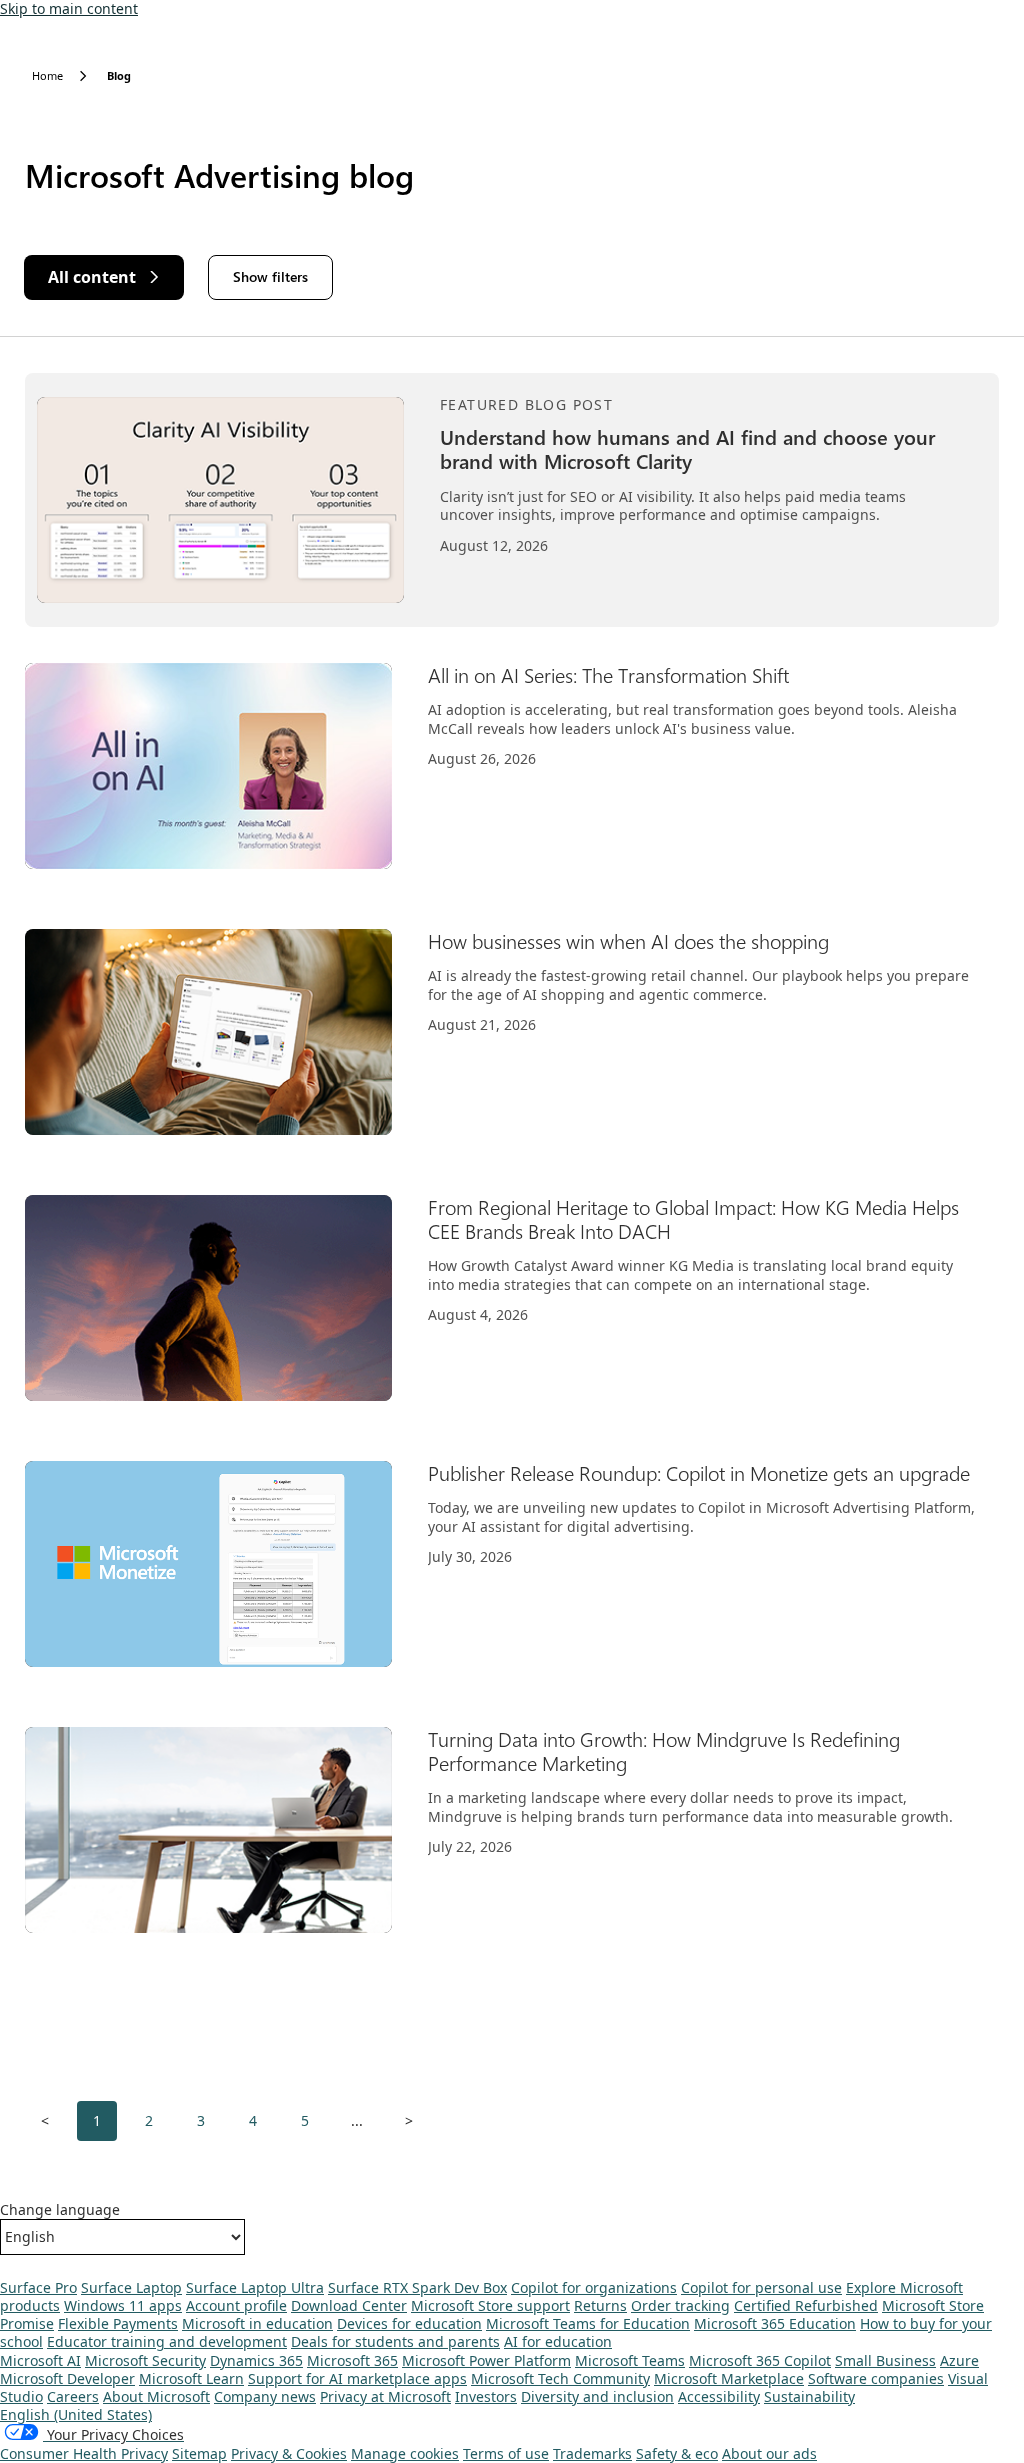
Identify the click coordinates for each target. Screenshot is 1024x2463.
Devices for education (409, 2323)
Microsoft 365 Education (775, 2323)
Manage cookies (405, 2453)
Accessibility (719, 2396)
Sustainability (809, 2396)
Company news (265, 2396)
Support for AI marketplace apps (357, 2378)
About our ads (769, 2453)
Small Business (885, 2360)
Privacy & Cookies (289, 2453)
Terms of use (506, 2453)
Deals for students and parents (395, 2341)
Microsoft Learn (191, 2378)
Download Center (349, 2305)
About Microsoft (156, 2396)
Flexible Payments (118, 2323)
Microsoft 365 (352, 2360)
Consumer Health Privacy (84, 2453)
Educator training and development (167, 2341)
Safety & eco (677, 2453)
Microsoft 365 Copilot (760, 2360)
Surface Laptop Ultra (255, 2287)
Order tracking (680, 2305)
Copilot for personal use (761, 2287)
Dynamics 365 (256, 2360)
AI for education (558, 2341)
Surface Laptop (131, 2287)
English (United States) (76, 2414)
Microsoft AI (40, 2360)
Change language (60, 2210)
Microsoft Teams (630, 2360)
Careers (73, 2396)
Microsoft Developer (67, 2378)
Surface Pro (38, 2287)
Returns (600, 2305)
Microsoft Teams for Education (588, 2323)
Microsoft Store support (490, 2305)
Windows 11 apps (123, 2305)
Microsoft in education (257, 2323)
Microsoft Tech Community (560, 2378)
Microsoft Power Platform (486, 2360)
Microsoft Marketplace (729, 2378)
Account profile (236, 2305)
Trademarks (592, 2453)
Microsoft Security (145, 2360)
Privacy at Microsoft (385, 2396)
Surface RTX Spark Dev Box (417, 2287)
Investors (486, 2396)
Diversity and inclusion (597, 2396)
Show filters (270, 276)
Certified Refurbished (806, 2305)
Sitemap (199, 2453)
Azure (959, 2360)
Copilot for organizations (594, 2287)
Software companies (876, 2378)
